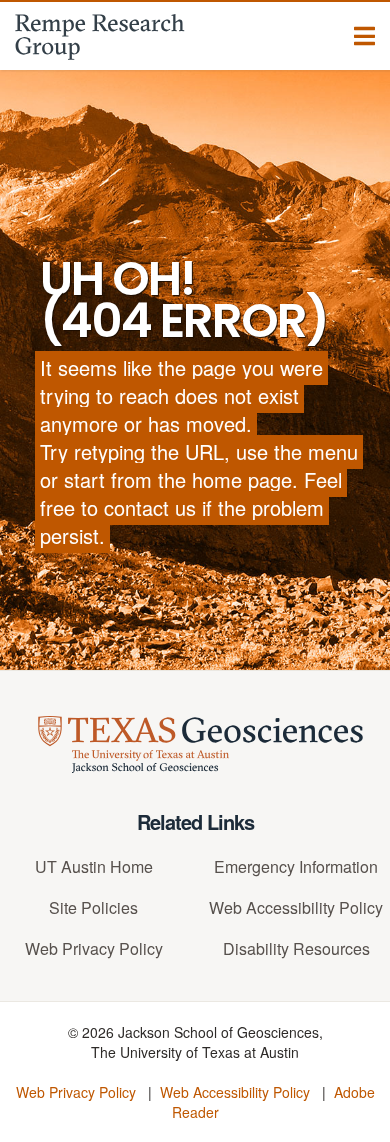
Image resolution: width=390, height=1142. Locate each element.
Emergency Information (296, 866)
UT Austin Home (94, 866)
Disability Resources (296, 948)
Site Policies (93, 907)
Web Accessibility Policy (296, 907)
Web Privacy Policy (94, 948)
